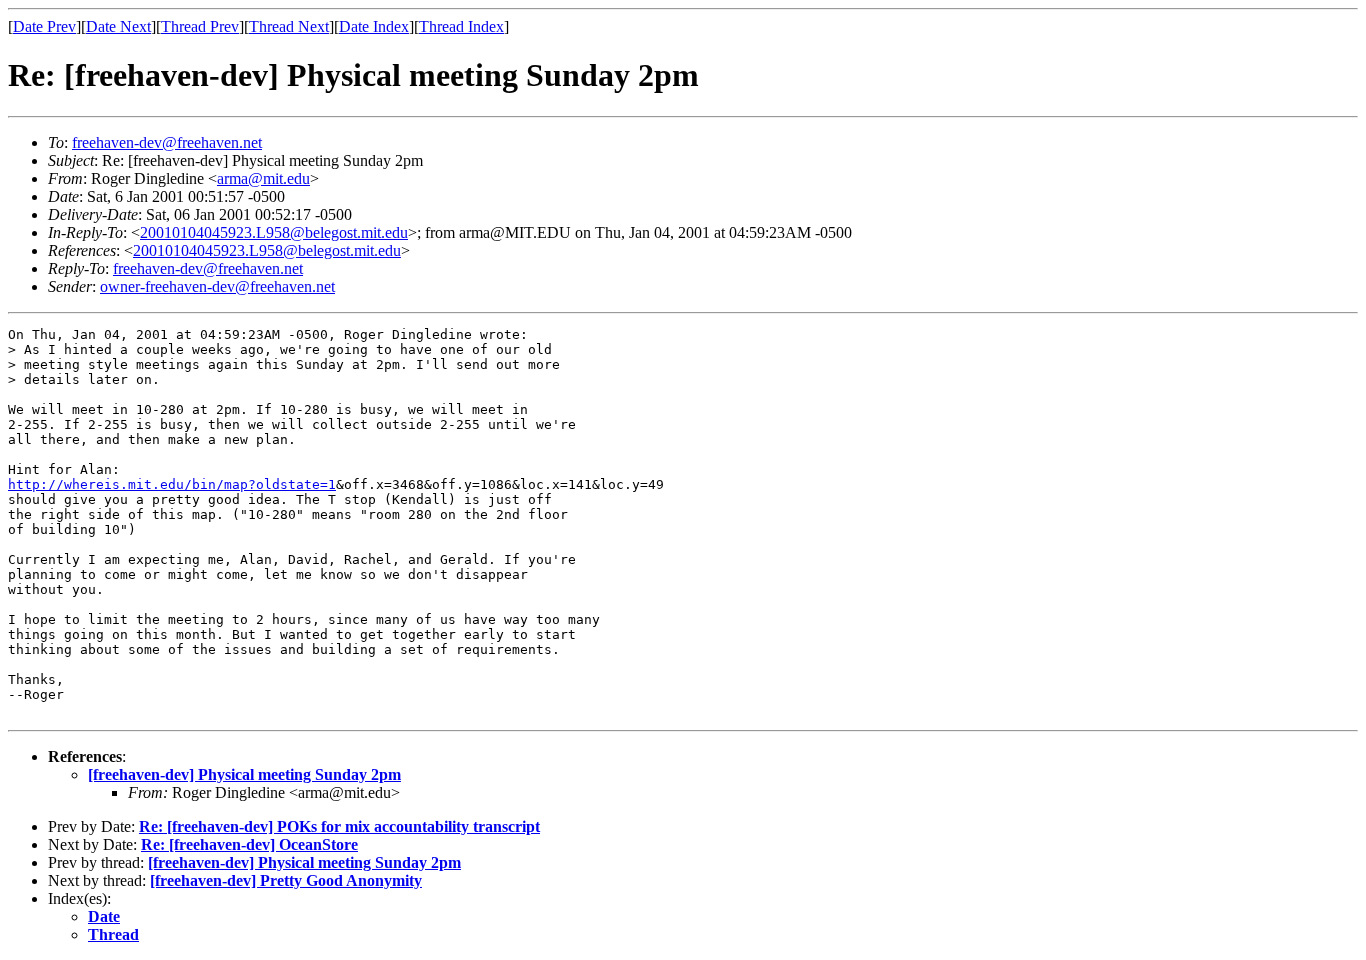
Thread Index (461, 26)
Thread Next (289, 26)
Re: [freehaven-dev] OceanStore (249, 844)
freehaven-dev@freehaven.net (167, 142)
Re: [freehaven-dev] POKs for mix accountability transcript (339, 826)
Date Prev (44, 26)
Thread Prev (200, 26)
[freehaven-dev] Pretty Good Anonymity (286, 880)
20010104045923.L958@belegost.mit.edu (274, 232)
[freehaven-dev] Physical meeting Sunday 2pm (244, 774)
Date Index (374, 26)
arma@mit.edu (263, 178)
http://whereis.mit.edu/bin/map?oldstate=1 (172, 484)
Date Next (118, 26)
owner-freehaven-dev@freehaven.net (217, 286)
